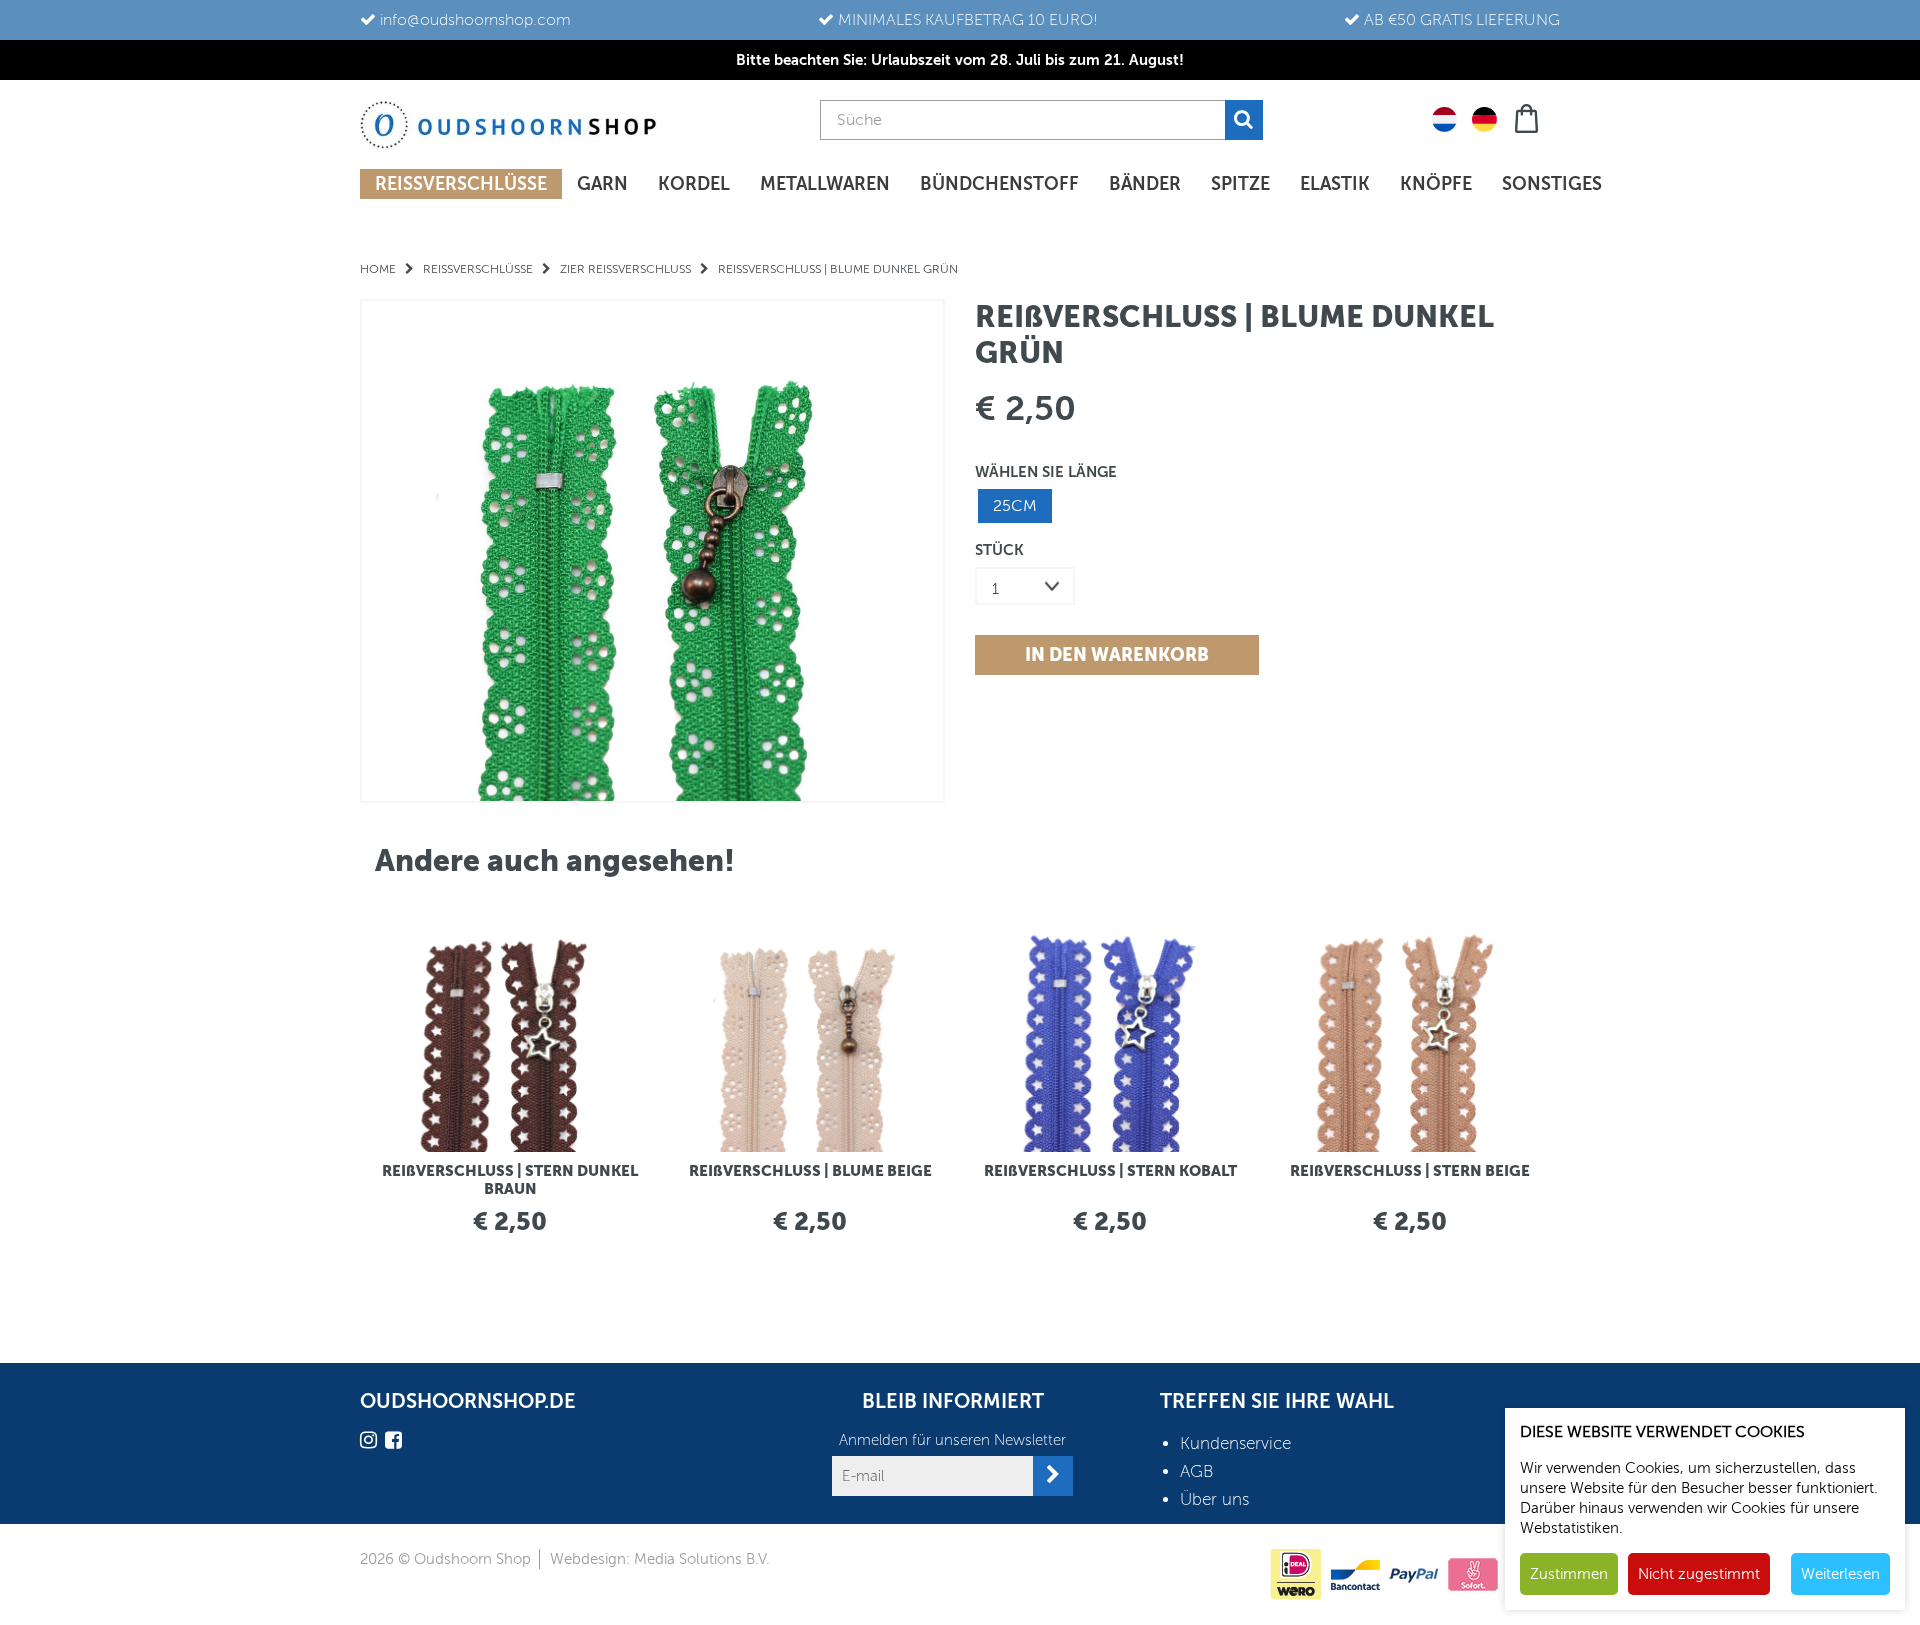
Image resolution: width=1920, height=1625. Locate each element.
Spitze (1240, 184)
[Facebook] (396, 1443)
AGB (1197, 1471)
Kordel (694, 184)
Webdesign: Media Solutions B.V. (660, 1559)
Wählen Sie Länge (1046, 471)
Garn (602, 184)
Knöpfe (1436, 184)
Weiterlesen (1840, 1574)
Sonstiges (1552, 184)
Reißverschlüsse (461, 184)
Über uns (1214, 1499)
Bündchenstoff (999, 184)
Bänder (1145, 184)
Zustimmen (1569, 1574)
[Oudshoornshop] (508, 124)
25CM (1015, 506)
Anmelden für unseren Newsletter (952, 1440)
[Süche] (1244, 120)
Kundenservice (1235, 1443)
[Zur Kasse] (1528, 116)
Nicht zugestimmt (1699, 1574)
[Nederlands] (1444, 118)
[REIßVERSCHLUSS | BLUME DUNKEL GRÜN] (652, 550)
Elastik (1335, 184)
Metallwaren (825, 184)
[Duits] (1484, 118)
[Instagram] (371, 1443)
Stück (999, 549)
